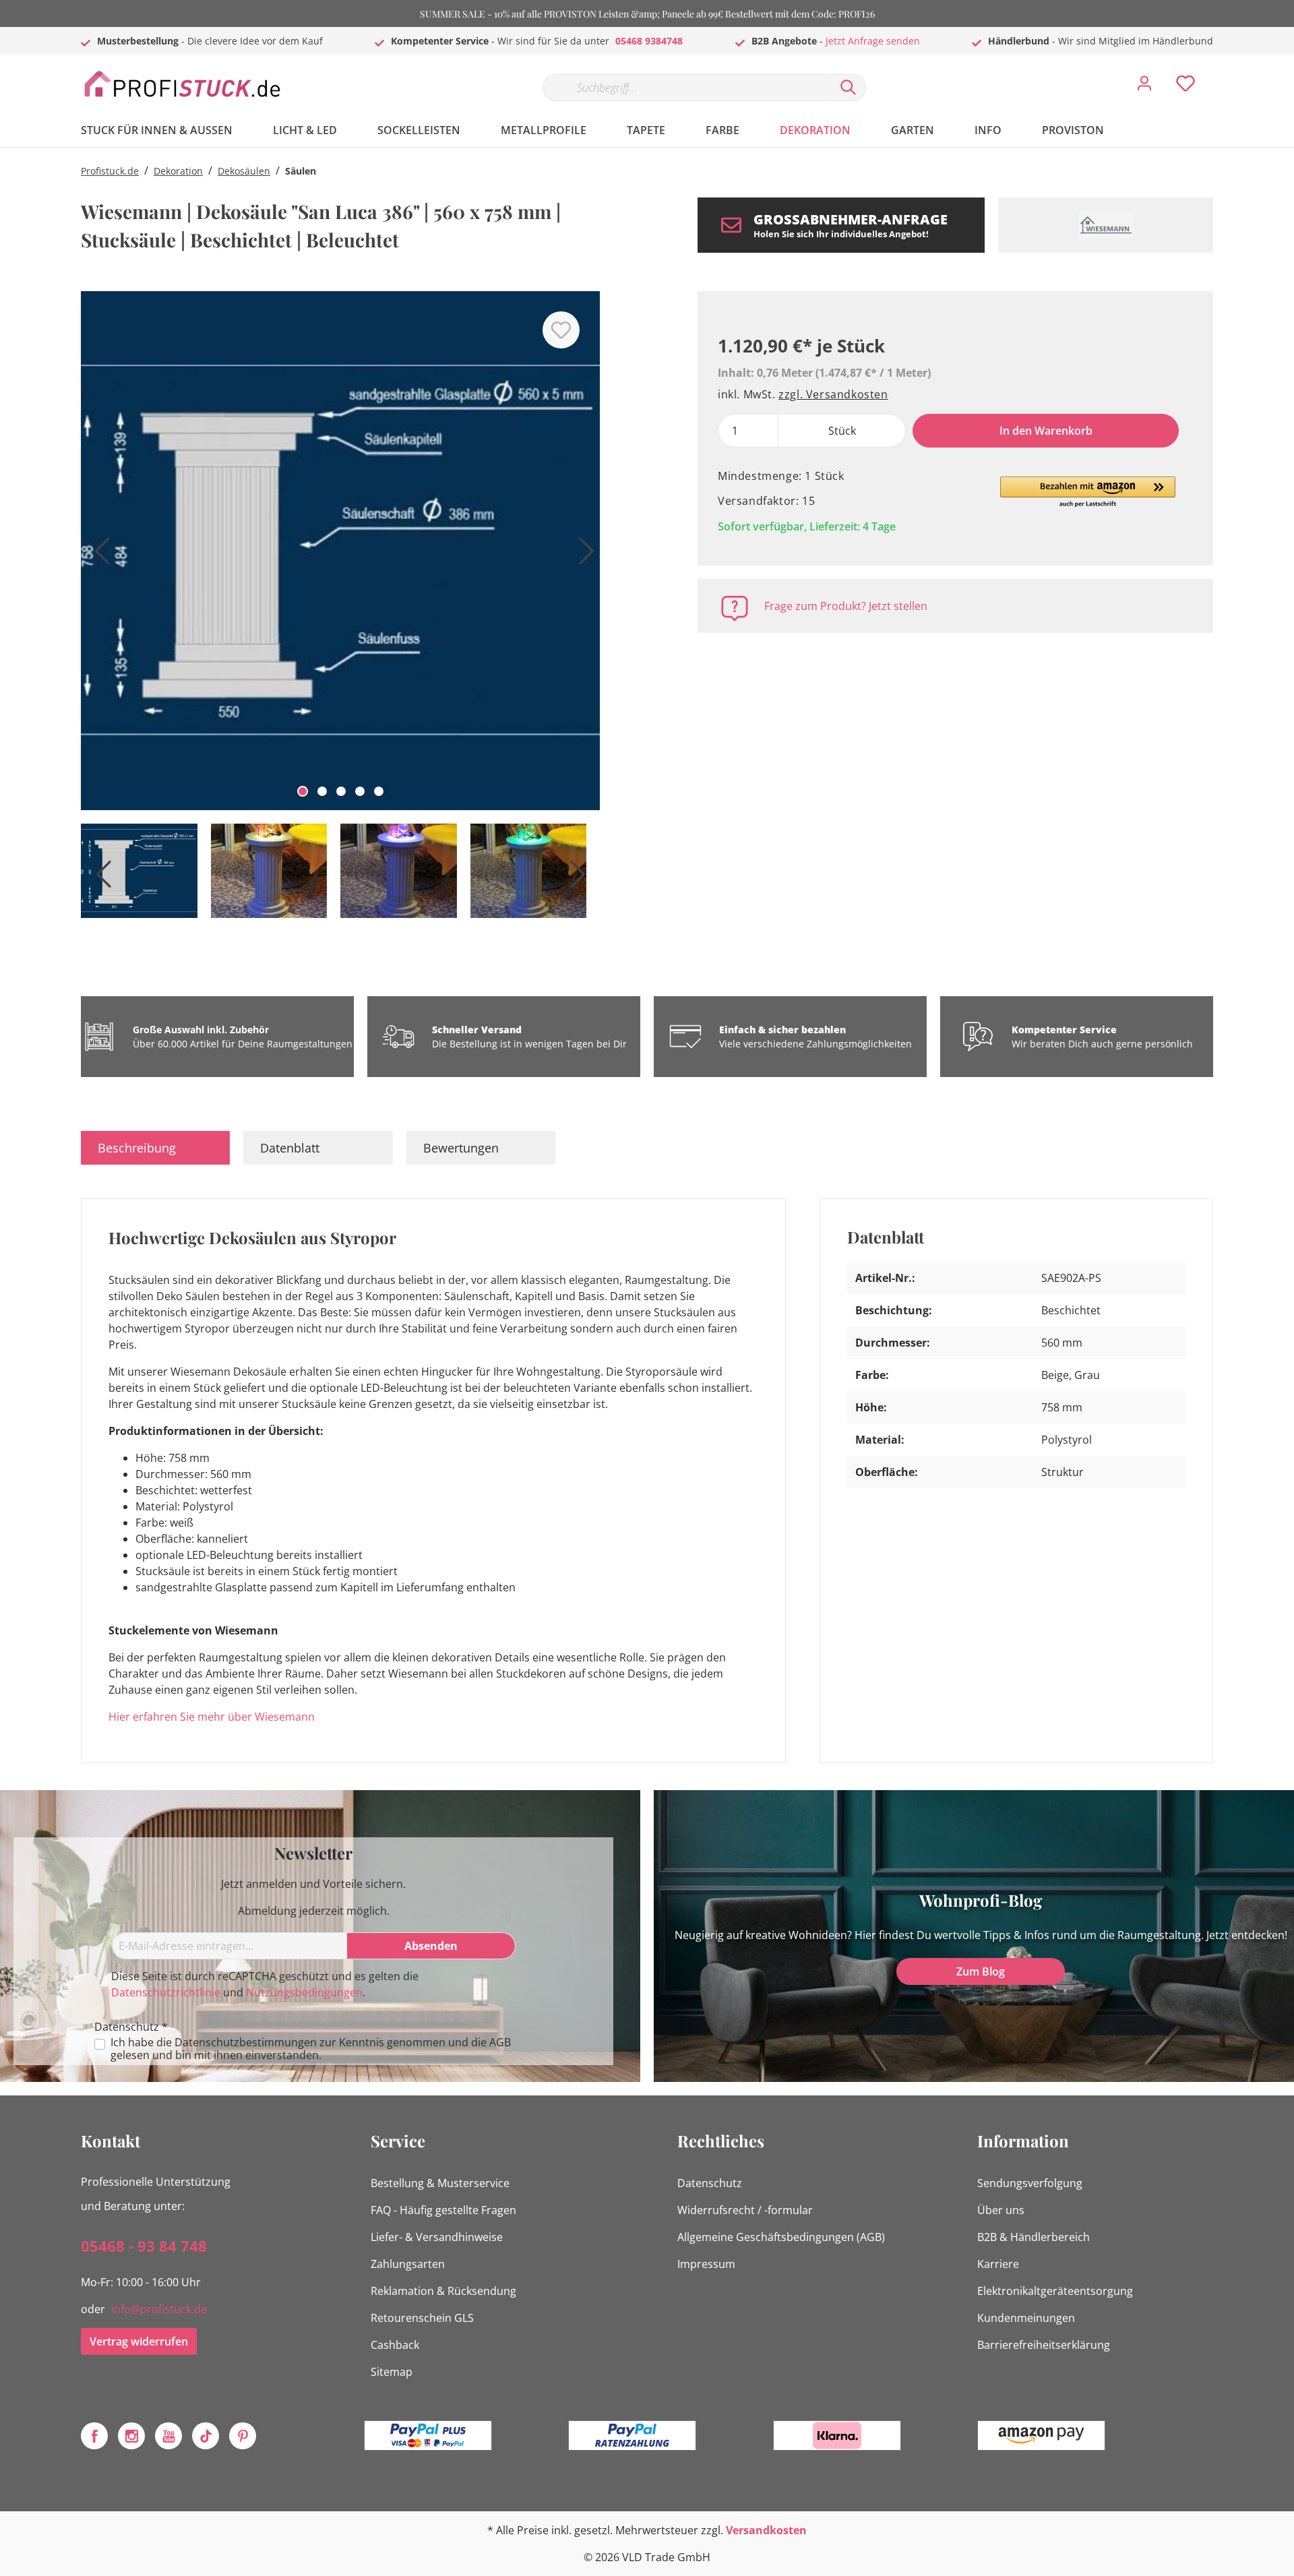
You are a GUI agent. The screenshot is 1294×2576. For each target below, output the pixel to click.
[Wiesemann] (1106, 225)
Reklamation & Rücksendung (443, 2291)
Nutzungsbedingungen (304, 1992)
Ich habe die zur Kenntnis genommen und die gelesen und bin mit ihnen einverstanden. (311, 2049)
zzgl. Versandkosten (833, 394)
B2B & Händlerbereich (1034, 2237)
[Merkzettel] (1185, 87)
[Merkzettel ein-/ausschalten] (561, 330)
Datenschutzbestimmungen (246, 2042)
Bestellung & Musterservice (440, 2183)
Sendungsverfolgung (1030, 2183)
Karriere (998, 2264)
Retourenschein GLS (422, 2318)
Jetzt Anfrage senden (873, 41)
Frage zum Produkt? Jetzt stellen (846, 606)
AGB (500, 2042)
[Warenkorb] (1219, 73)
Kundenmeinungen (1026, 2318)
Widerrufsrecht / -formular (745, 2210)
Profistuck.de (110, 171)
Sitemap (392, 2372)
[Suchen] (849, 88)
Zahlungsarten (408, 2264)
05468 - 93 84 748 (144, 2246)
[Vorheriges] (98, 556)
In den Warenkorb (1046, 431)
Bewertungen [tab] (461, 1148)
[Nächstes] (583, 556)
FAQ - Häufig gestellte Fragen (443, 2210)
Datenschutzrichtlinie (166, 1992)
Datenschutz (710, 2183)
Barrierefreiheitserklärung (1044, 2345)
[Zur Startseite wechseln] (182, 85)
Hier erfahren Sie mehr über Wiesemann (212, 1717)
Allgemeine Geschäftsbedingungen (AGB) (781, 2237)
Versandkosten (766, 2530)
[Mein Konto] (1144, 87)
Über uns (1001, 2210)
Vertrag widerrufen (139, 2341)
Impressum (706, 2264)
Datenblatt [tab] (290, 1148)
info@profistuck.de (159, 2309)
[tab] (155, 1148)
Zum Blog (981, 1971)
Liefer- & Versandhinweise (437, 2237)
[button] (1088, 493)
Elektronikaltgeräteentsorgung (1055, 2291)
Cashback (395, 2345)
